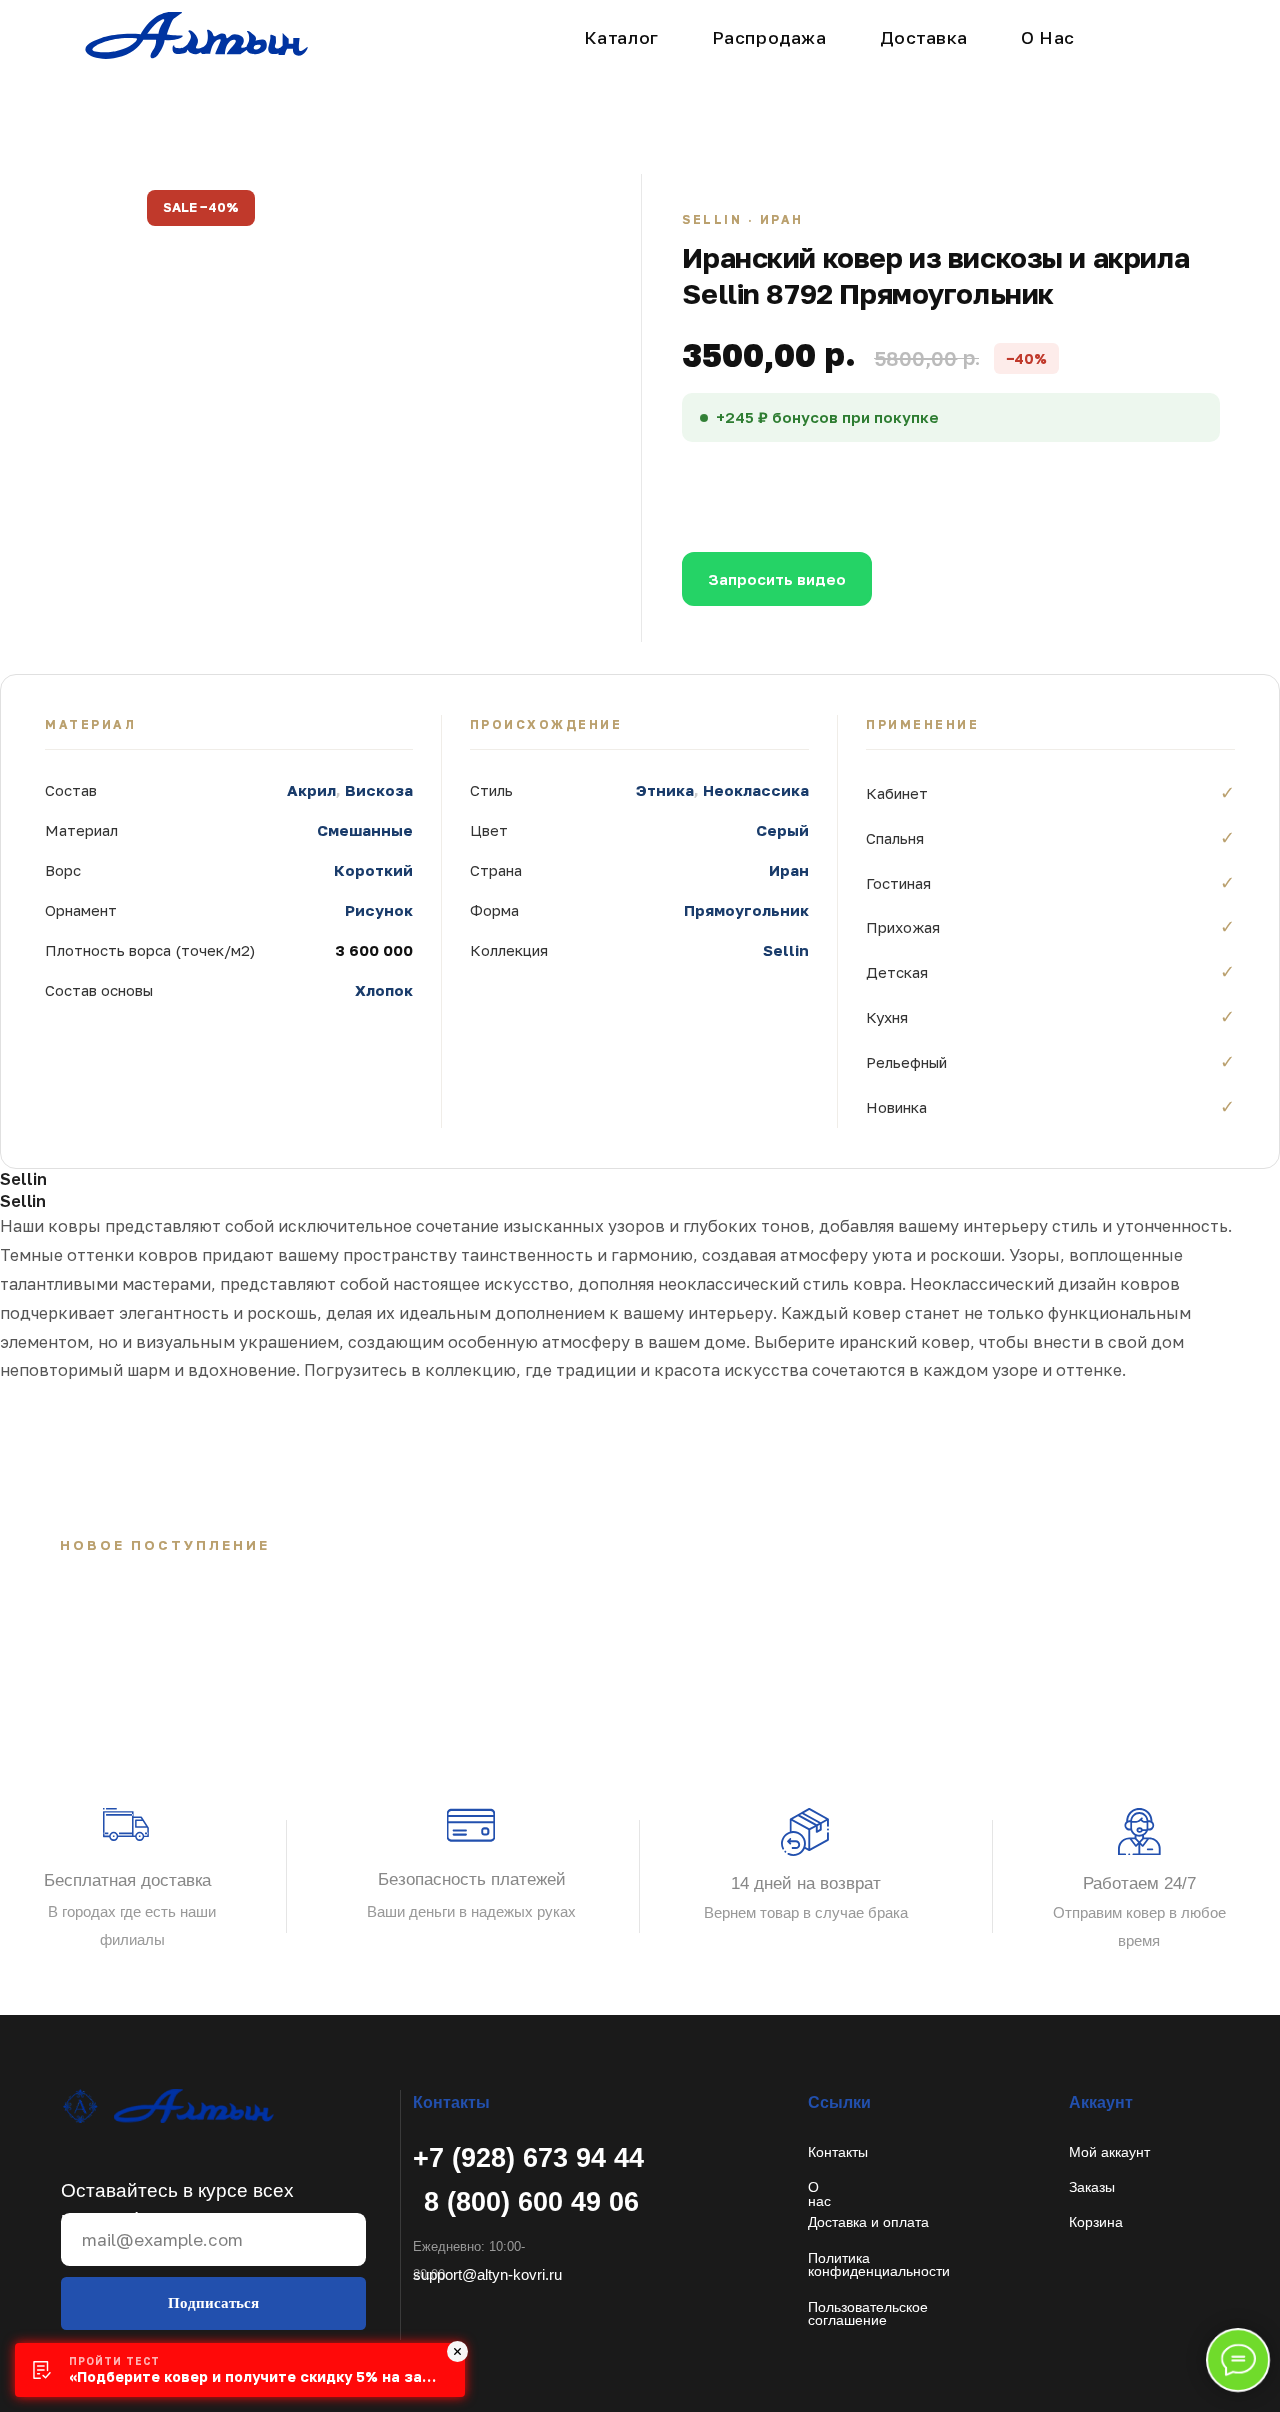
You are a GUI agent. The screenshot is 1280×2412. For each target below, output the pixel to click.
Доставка (924, 37)
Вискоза (379, 790)
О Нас (1048, 37)
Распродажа (769, 37)
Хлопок (384, 990)
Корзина (1096, 2222)
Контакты (838, 2152)
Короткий (373, 870)
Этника (665, 790)
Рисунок (379, 910)
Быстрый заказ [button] (982, 486)
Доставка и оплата (868, 2222)
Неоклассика (756, 790)
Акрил (311, 790)
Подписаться (213, 2303)
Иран (789, 870)
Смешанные (365, 830)
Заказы (1092, 2187)
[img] (167, 2106)
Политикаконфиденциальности (879, 2265)
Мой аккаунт (1109, 2152)
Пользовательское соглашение (868, 2314)
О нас (819, 2194)
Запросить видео (777, 579)
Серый (782, 830)
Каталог (621, 37)
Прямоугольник (746, 910)
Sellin (786, 950)
